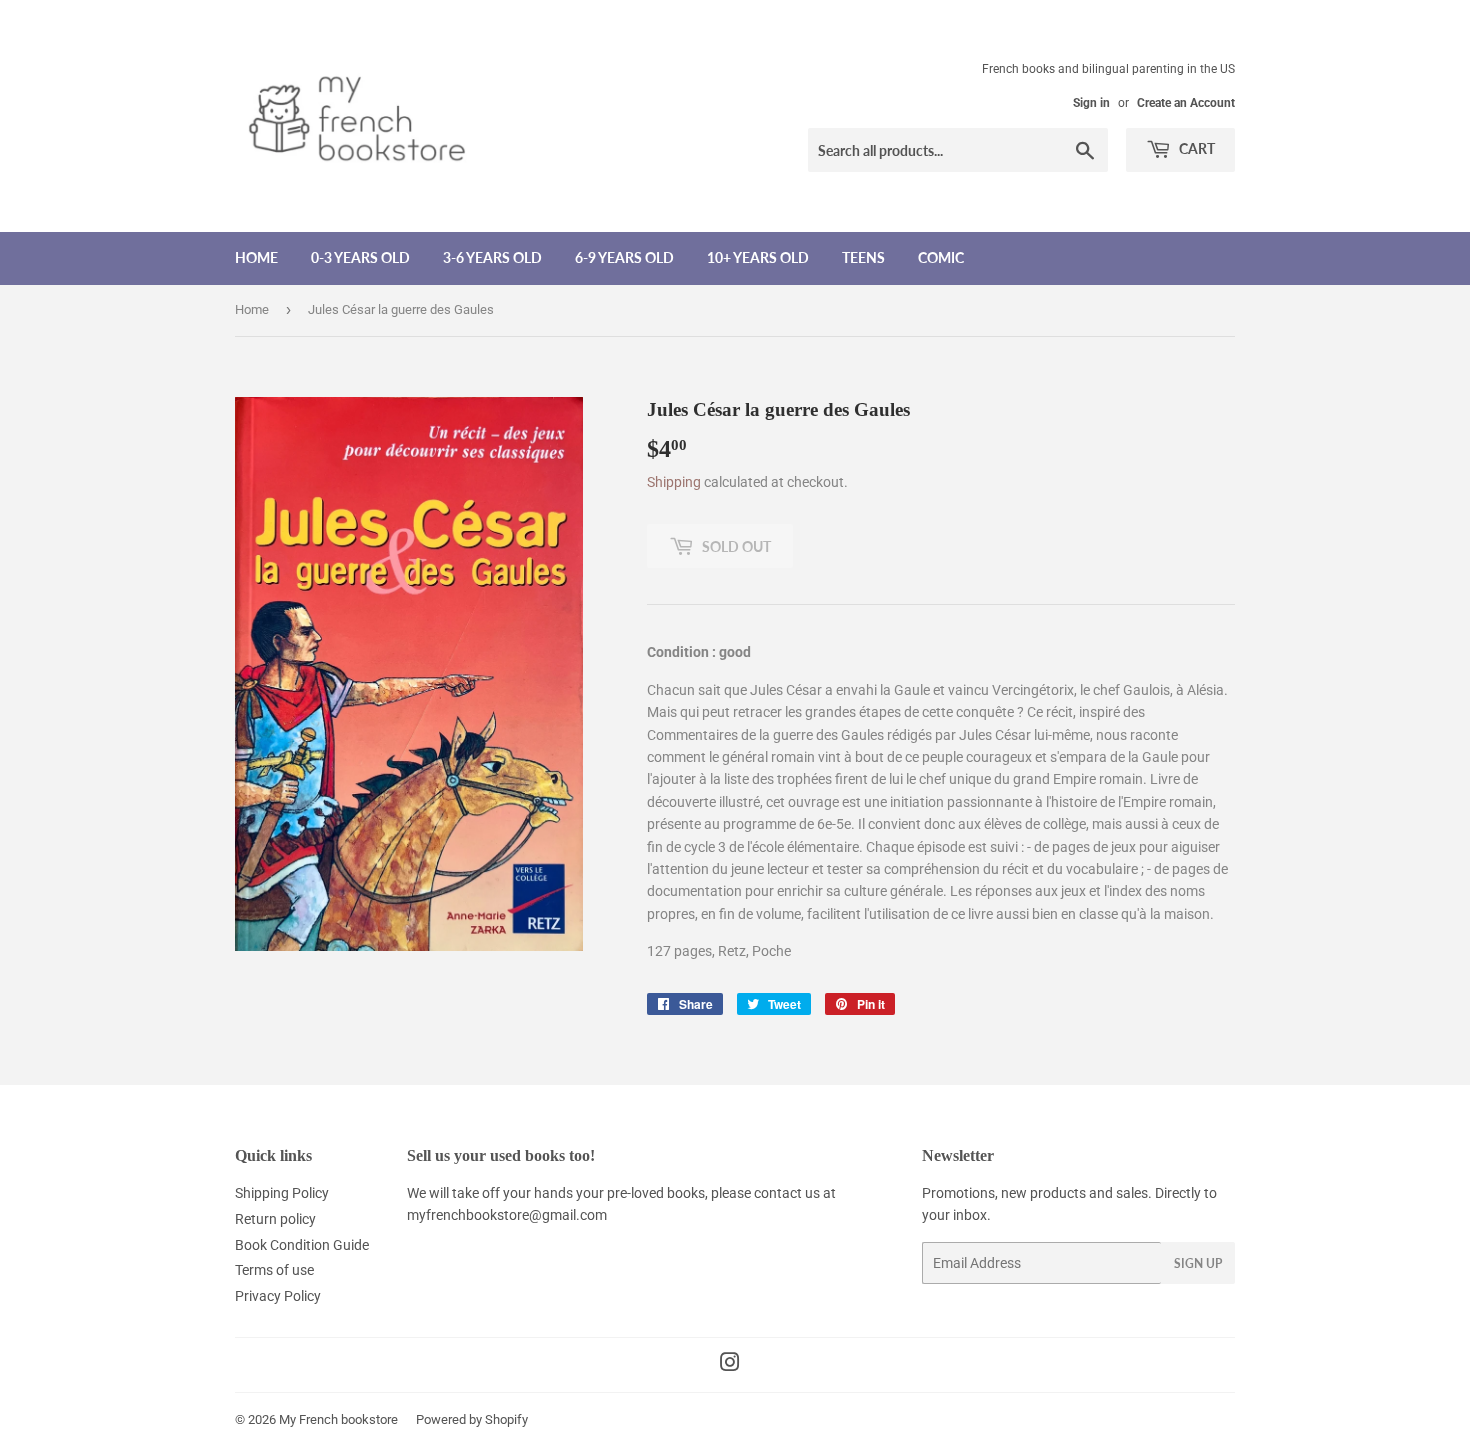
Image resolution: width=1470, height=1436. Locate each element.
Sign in (1091, 103)
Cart (1195, 148)
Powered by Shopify (472, 1419)
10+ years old (758, 257)
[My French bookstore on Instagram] (730, 1365)
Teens (863, 257)
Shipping (674, 482)
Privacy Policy (278, 1296)
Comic (941, 257)
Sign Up (1198, 1263)
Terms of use (274, 1270)
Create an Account (1186, 103)
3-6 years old (492, 257)
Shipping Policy (282, 1193)
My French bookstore (338, 1419)
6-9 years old (624, 257)
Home (256, 257)
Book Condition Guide (302, 1245)
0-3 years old (360, 257)
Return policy (275, 1219)
